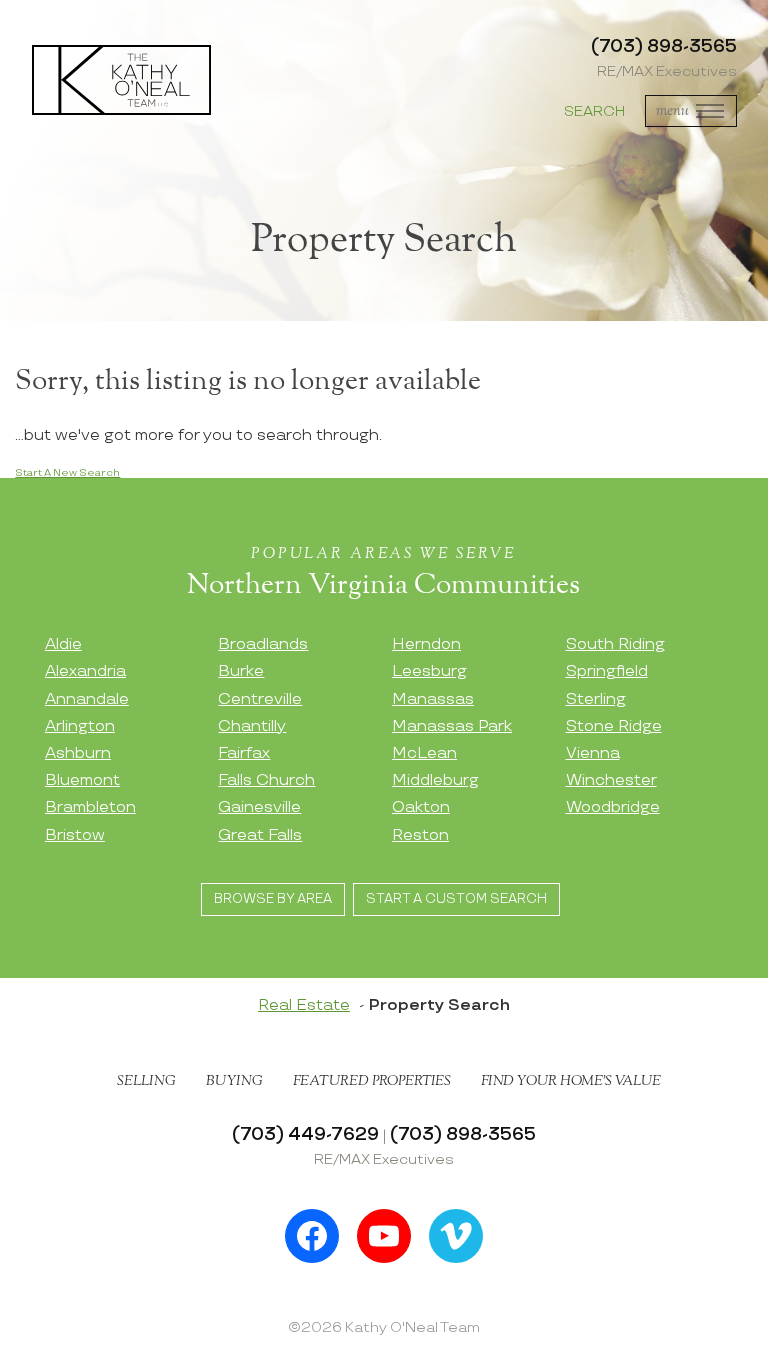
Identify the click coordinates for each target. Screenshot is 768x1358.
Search (594, 111)
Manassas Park (452, 726)
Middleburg (435, 780)
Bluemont (82, 780)
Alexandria (85, 671)
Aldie (63, 644)
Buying (234, 1081)
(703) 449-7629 (305, 1134)
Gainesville (259, 807)
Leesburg (429, 671)
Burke (241, 671)
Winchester (611, 780)
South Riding (615, 644)
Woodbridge (613, 807)
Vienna (593, 753)
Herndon (426, 644)
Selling (146, 1081)
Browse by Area (273, 899)
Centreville (260, 699)
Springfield (607, 671)
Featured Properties (372, 1081)
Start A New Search (67, 473)
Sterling (596, 699)
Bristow (75, 835)
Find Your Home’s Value (571, 1081)
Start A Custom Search (456, 899)
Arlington (80, 726)
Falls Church (266, 780)
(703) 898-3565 (664, 46)
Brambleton (90, 807)
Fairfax (244, 753)
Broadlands (263, 644)
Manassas (433, 699)
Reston (420, 835)
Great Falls (260, 835)
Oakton (421, 807)
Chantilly (252, 726)
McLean (424, 753)
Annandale (87, 699)
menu (672, 110)
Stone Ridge (614, 726)
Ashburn (78, 753)
